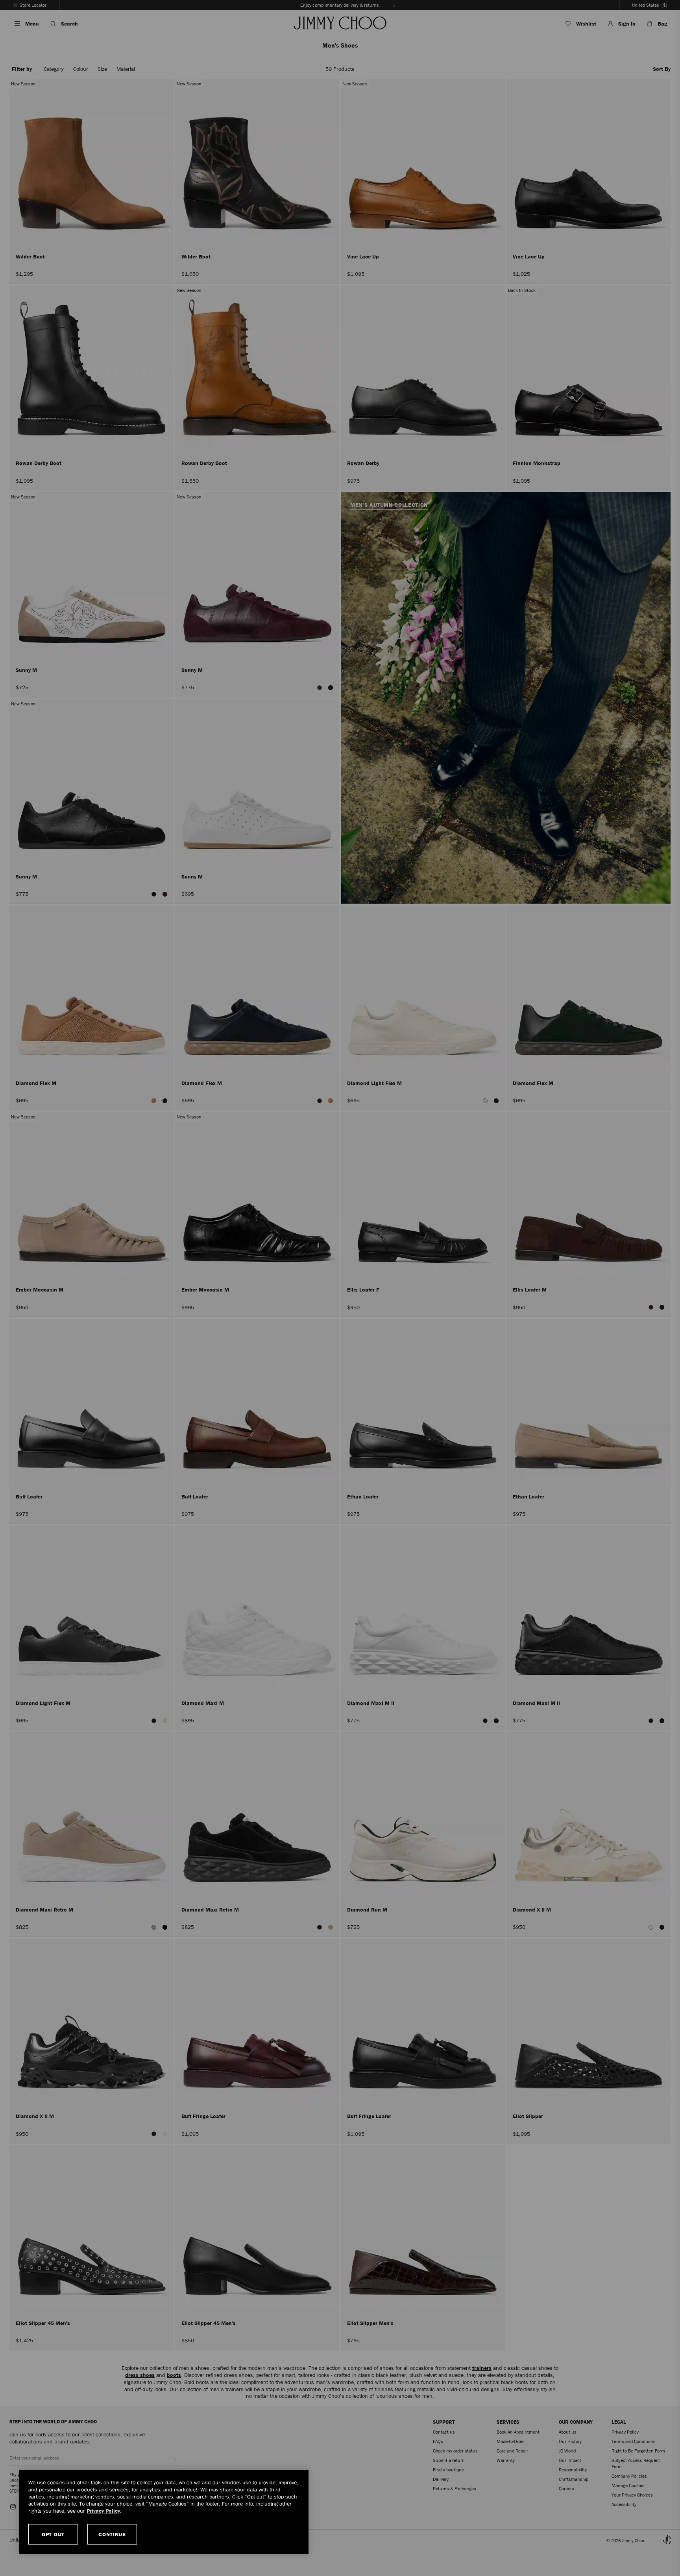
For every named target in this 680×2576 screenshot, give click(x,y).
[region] (164, 2512)
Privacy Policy (103, 2511)
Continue (112, 2534)
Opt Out (53, 2534)
